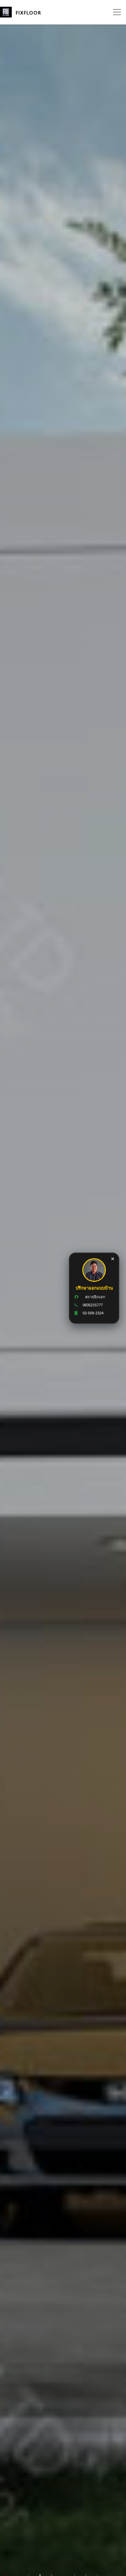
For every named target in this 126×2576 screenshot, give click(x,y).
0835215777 (93, 1305)
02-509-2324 (93, 1313)
